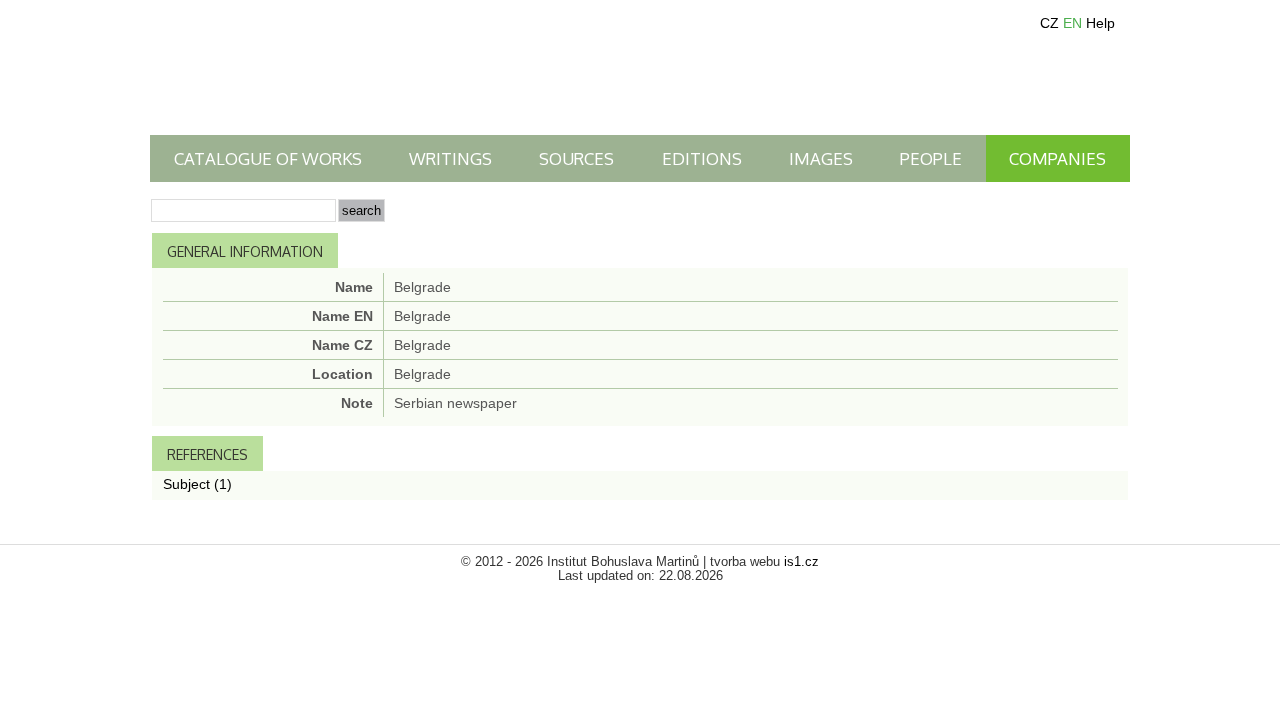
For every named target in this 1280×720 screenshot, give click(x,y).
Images (821, 158)
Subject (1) (197, 484)
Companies (1057, 158)
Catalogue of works (268, 158)
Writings (450, 158)
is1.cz (801, 562)
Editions (702, 158)
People (931, 158)
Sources (576, 158)
